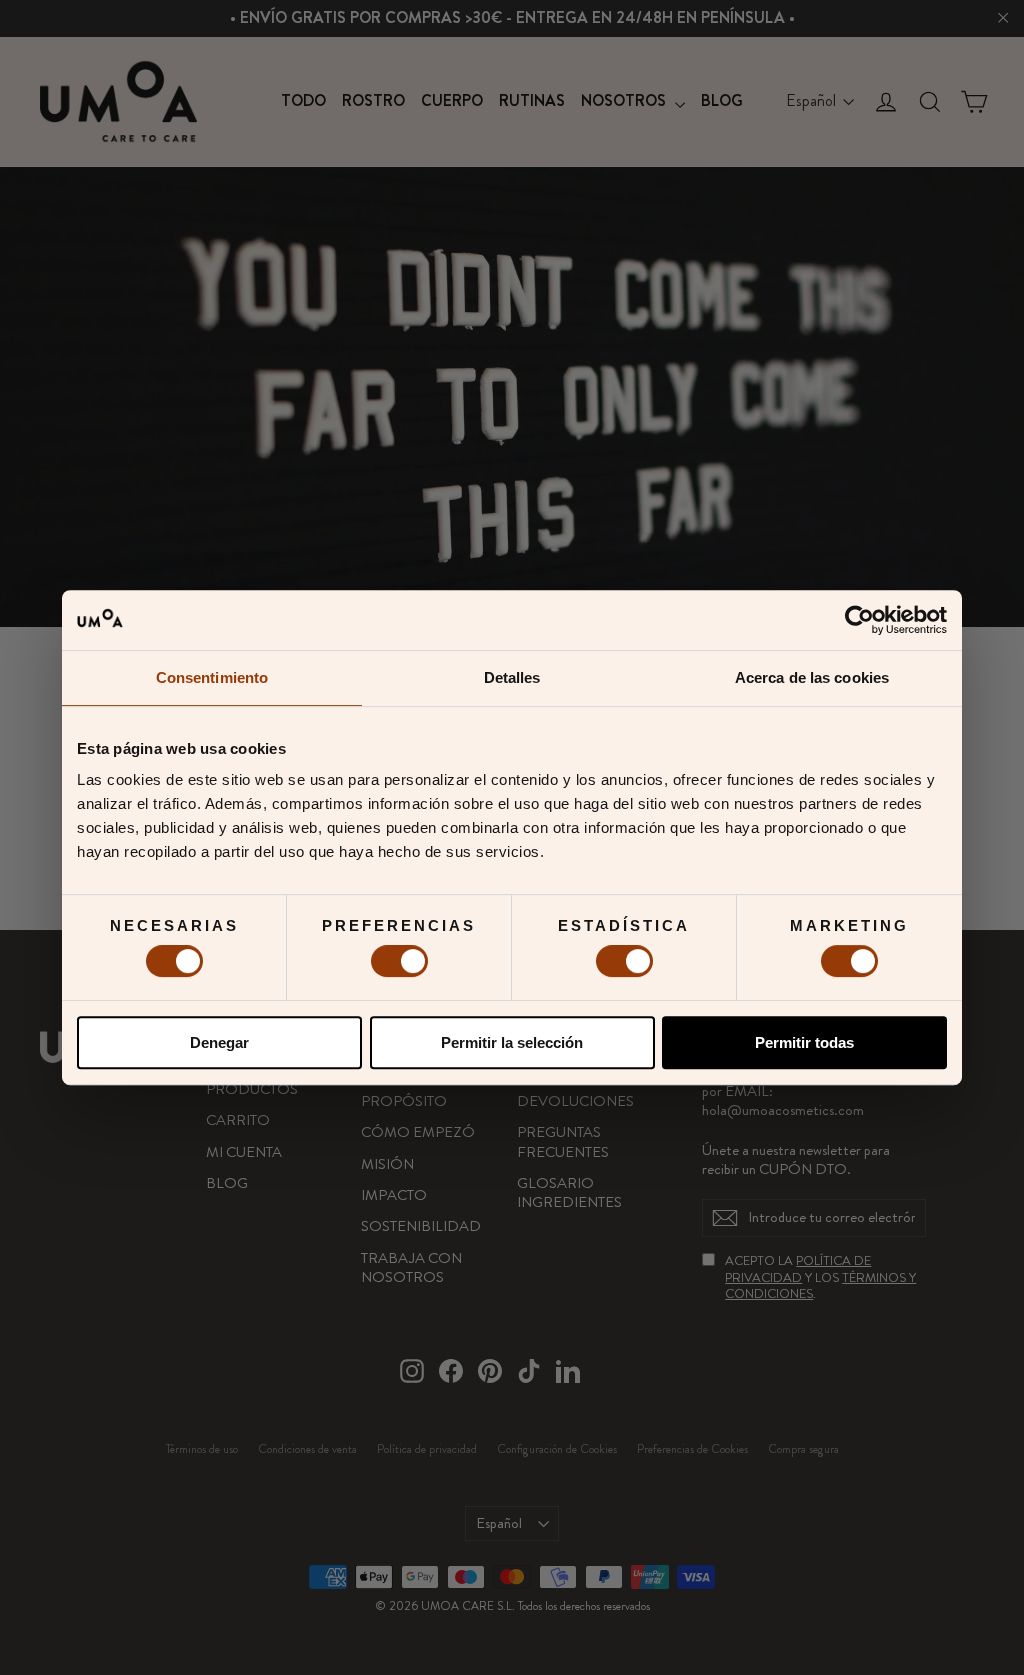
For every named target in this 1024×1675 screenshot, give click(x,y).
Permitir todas (804, 1042)
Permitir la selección (512, 1042)
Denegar (219, 1042)
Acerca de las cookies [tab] (812, 677)
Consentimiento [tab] (212, 677)
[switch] (399, 961)
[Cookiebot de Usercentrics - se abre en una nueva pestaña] (859, 620)
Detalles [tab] (512, 677)
